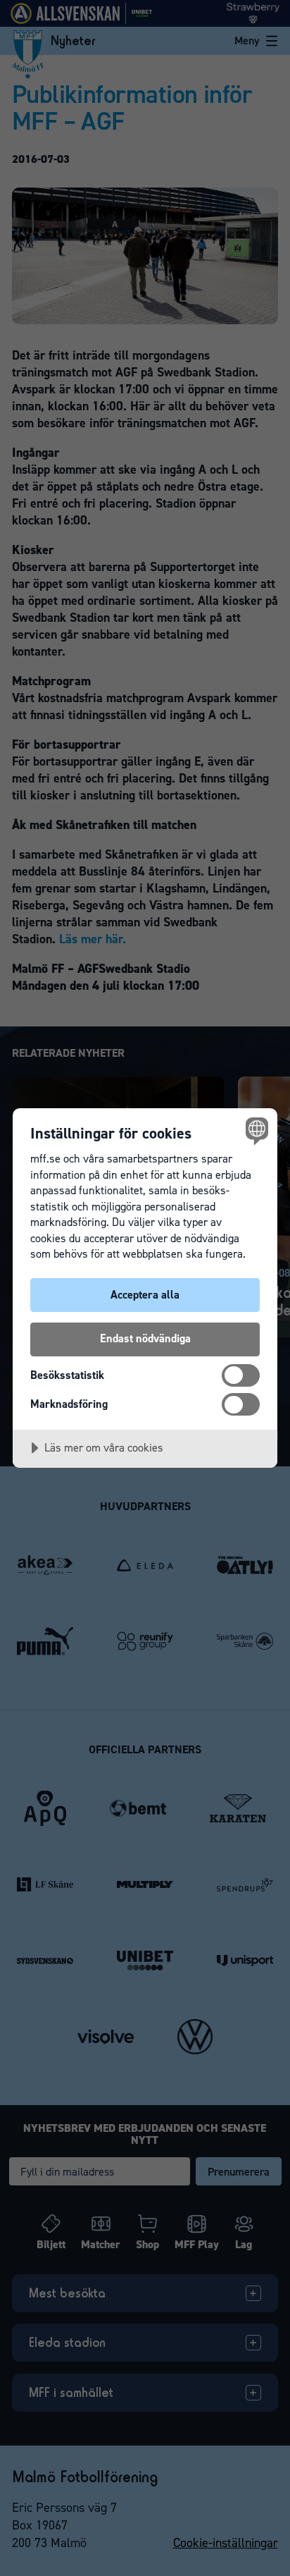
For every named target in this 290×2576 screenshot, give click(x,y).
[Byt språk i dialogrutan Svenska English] (255, 1130)
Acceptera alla (145, 1295)
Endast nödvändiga (145, 1338)
